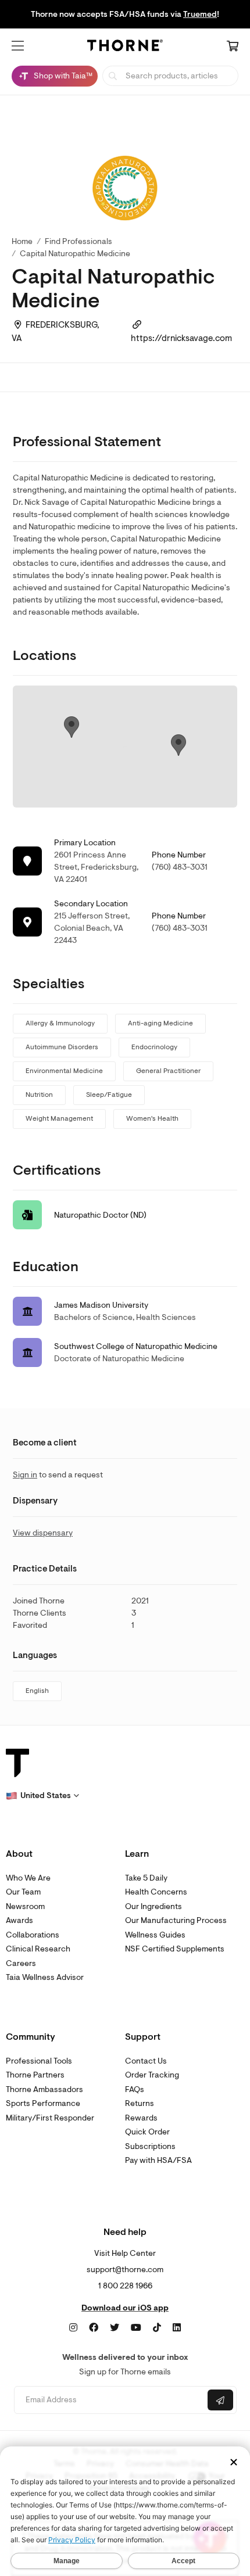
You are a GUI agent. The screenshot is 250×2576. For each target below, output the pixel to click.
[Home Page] (125, 47)
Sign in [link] (25, 1475)
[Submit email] (220, 2400)
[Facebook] (94, 2328)
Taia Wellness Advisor (45, 1977)
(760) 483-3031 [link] (180, 867)
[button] (18, 46)
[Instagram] (73, 2328)
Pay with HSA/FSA (158, 2160)
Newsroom (25, 1906)
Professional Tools (39, 2061)
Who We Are (28, 1878)
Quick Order (147, 2132)
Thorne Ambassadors (44, 2089)
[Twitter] (115, 2328)
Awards (19, 1920)
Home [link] (22, 241)
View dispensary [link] (43, 1533)
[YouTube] (136, 2328)
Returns (140, 2103)
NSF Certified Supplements (175, 1949)
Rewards (141, 2118)
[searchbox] (170, 76)
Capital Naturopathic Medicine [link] (75, 254)
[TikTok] (157, 2328)
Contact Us (146, 2061)
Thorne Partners (35, 2075)
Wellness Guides (155, 1935)
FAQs (135, 2089)
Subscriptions (150, 2146)
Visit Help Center (125, 2253)
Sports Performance (43, 2103)
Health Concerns (156, 1892)
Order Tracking (152, 2075)
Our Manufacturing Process (176, 1920)
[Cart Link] (233, 47)
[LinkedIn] (177, 2328)
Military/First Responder (50, 2118)
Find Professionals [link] (78, 241)
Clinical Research (38, 1949)
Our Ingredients (153, 1906)
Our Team (23, 1892)
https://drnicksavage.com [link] (181, 338)
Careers (21, 1963)
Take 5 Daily (146, 1878)
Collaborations (33, 1935)
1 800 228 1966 (125, 2286)
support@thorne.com (125, 2270)
